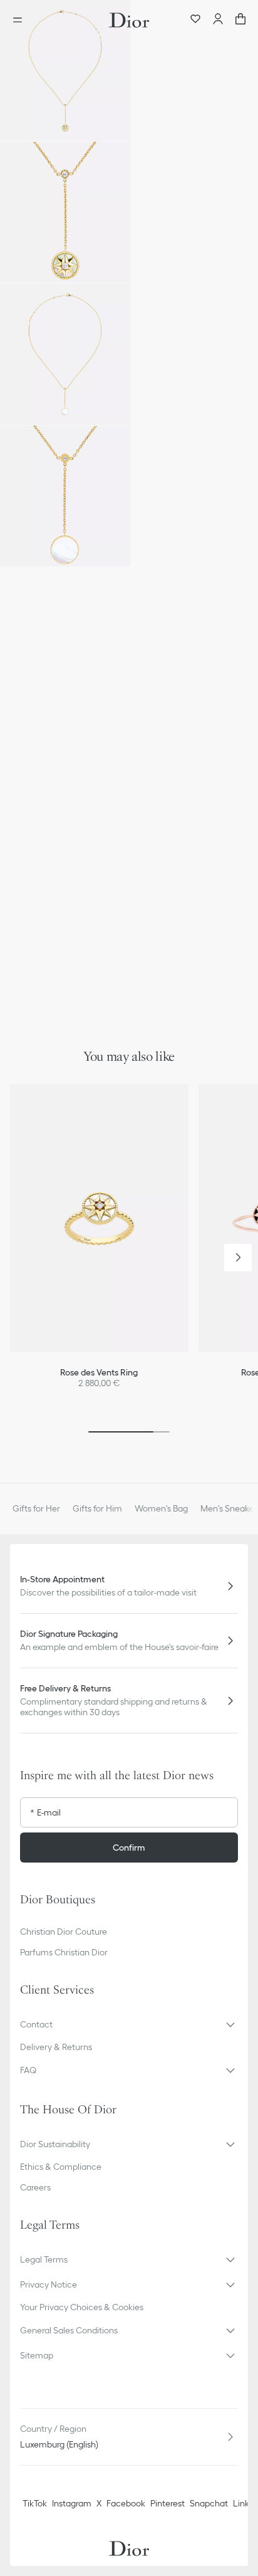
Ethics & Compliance (61, 2167)
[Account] (218, 20)
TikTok (35, 2503)
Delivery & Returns (56, 2047)
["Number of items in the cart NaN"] (240, 20)
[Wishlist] (195, 20)
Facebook (126, 2503)
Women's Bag (161, 1508)
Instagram (72, 2503)
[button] (65, 71)
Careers (35, 2187)
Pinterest (168, 2503)
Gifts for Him (97, 1508)
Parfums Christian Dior (64, 1952)
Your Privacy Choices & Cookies (82, 2307)
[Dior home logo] (129, 20)
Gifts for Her (36, 1508)
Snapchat (209, 2503)
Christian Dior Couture (64, 1932)
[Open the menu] (21, 20)
